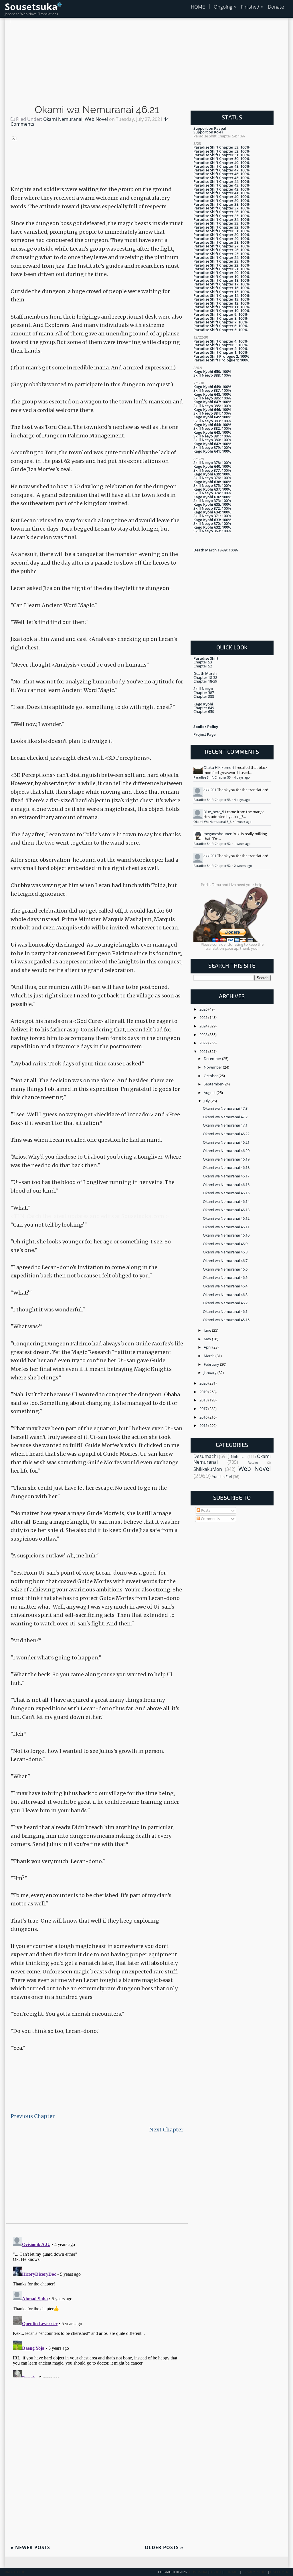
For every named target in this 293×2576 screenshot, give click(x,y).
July (207, 1101)
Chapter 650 (204, 711)
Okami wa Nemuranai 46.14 (226, 1201)
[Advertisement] (146, 63)
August (210, 1093)
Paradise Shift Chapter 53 (212, 777)
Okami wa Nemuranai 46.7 (225, 1261)
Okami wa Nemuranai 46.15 (226, 1193)
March (210, 1356)
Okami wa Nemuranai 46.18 (226, 1167)
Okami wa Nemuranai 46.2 (225, 1303)
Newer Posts (30, 2547)
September (214, 1084)
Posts (205, 1510)
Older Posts (164, 2547)
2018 (204, 1400)
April (208, 1347)
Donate (276, 7)
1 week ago (243, 822)
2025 (204, 1017)
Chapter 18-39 (205, 681)
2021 (204, 1051)
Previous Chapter (33, 2116)
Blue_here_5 (214, 812)
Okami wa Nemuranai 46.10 (226, 1235)
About (216, 2572)
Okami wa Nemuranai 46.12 (226, 1218)
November (213, 1067)
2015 (204, 1425)
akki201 (210, 790)
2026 (204, 1009)
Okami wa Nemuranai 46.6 (225, 1269)
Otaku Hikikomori (219, 767)
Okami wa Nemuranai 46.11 (226, 1227)
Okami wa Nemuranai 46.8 (225, 1252)
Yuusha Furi (222, 1477)
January (211, 1373)
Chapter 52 (203, 666)
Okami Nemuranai (63, 119)
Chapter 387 (204, 693)
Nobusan (239, 1457)
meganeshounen (218, 834)
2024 (204, 1026)
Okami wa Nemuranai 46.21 (97, 110)
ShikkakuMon (208, 1469)
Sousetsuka (31, 6)
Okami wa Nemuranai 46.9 (225, 1244)
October (211, 1076)
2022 (204, 1043)
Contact (232, 2572)
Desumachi (206, 1456)
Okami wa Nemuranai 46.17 (226, 1176)
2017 (204, 1409)
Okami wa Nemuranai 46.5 (225, 1277)
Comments (210, 1519)
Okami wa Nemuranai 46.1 (225, 1311)
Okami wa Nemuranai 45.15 (226, 1320)
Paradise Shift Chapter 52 (212, 844)
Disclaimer (279, 2572)
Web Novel (96, 119)
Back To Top (15, 2572)
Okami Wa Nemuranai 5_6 (213, 822)
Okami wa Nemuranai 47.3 (225, 1108)
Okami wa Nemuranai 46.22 (226, 1134)
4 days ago (242, 777)
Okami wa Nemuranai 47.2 (225, 1117)
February (212, 1364)
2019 (204, 1392)
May (208, 1339)
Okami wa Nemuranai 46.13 (226, 1210)
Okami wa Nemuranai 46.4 (225, 1286)
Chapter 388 (204, 696)
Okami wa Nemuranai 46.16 (226, 1185)
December (213, 1059)
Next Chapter (166, 2130)
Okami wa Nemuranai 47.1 (225, 1125)
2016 (204, 1417)
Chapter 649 (204, 708)
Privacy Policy (255, 2572)
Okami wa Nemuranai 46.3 (225, 1295)
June (208, 1330)
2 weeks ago (243, 866)
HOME (198, 7)
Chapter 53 (203, 662)
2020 (204, 1383)
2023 (204, 1035)
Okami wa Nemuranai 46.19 (226, 1159)
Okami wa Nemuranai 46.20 (226, 1151)
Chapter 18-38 (205, 677)
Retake (253, 1463)
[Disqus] (97, 2306)
